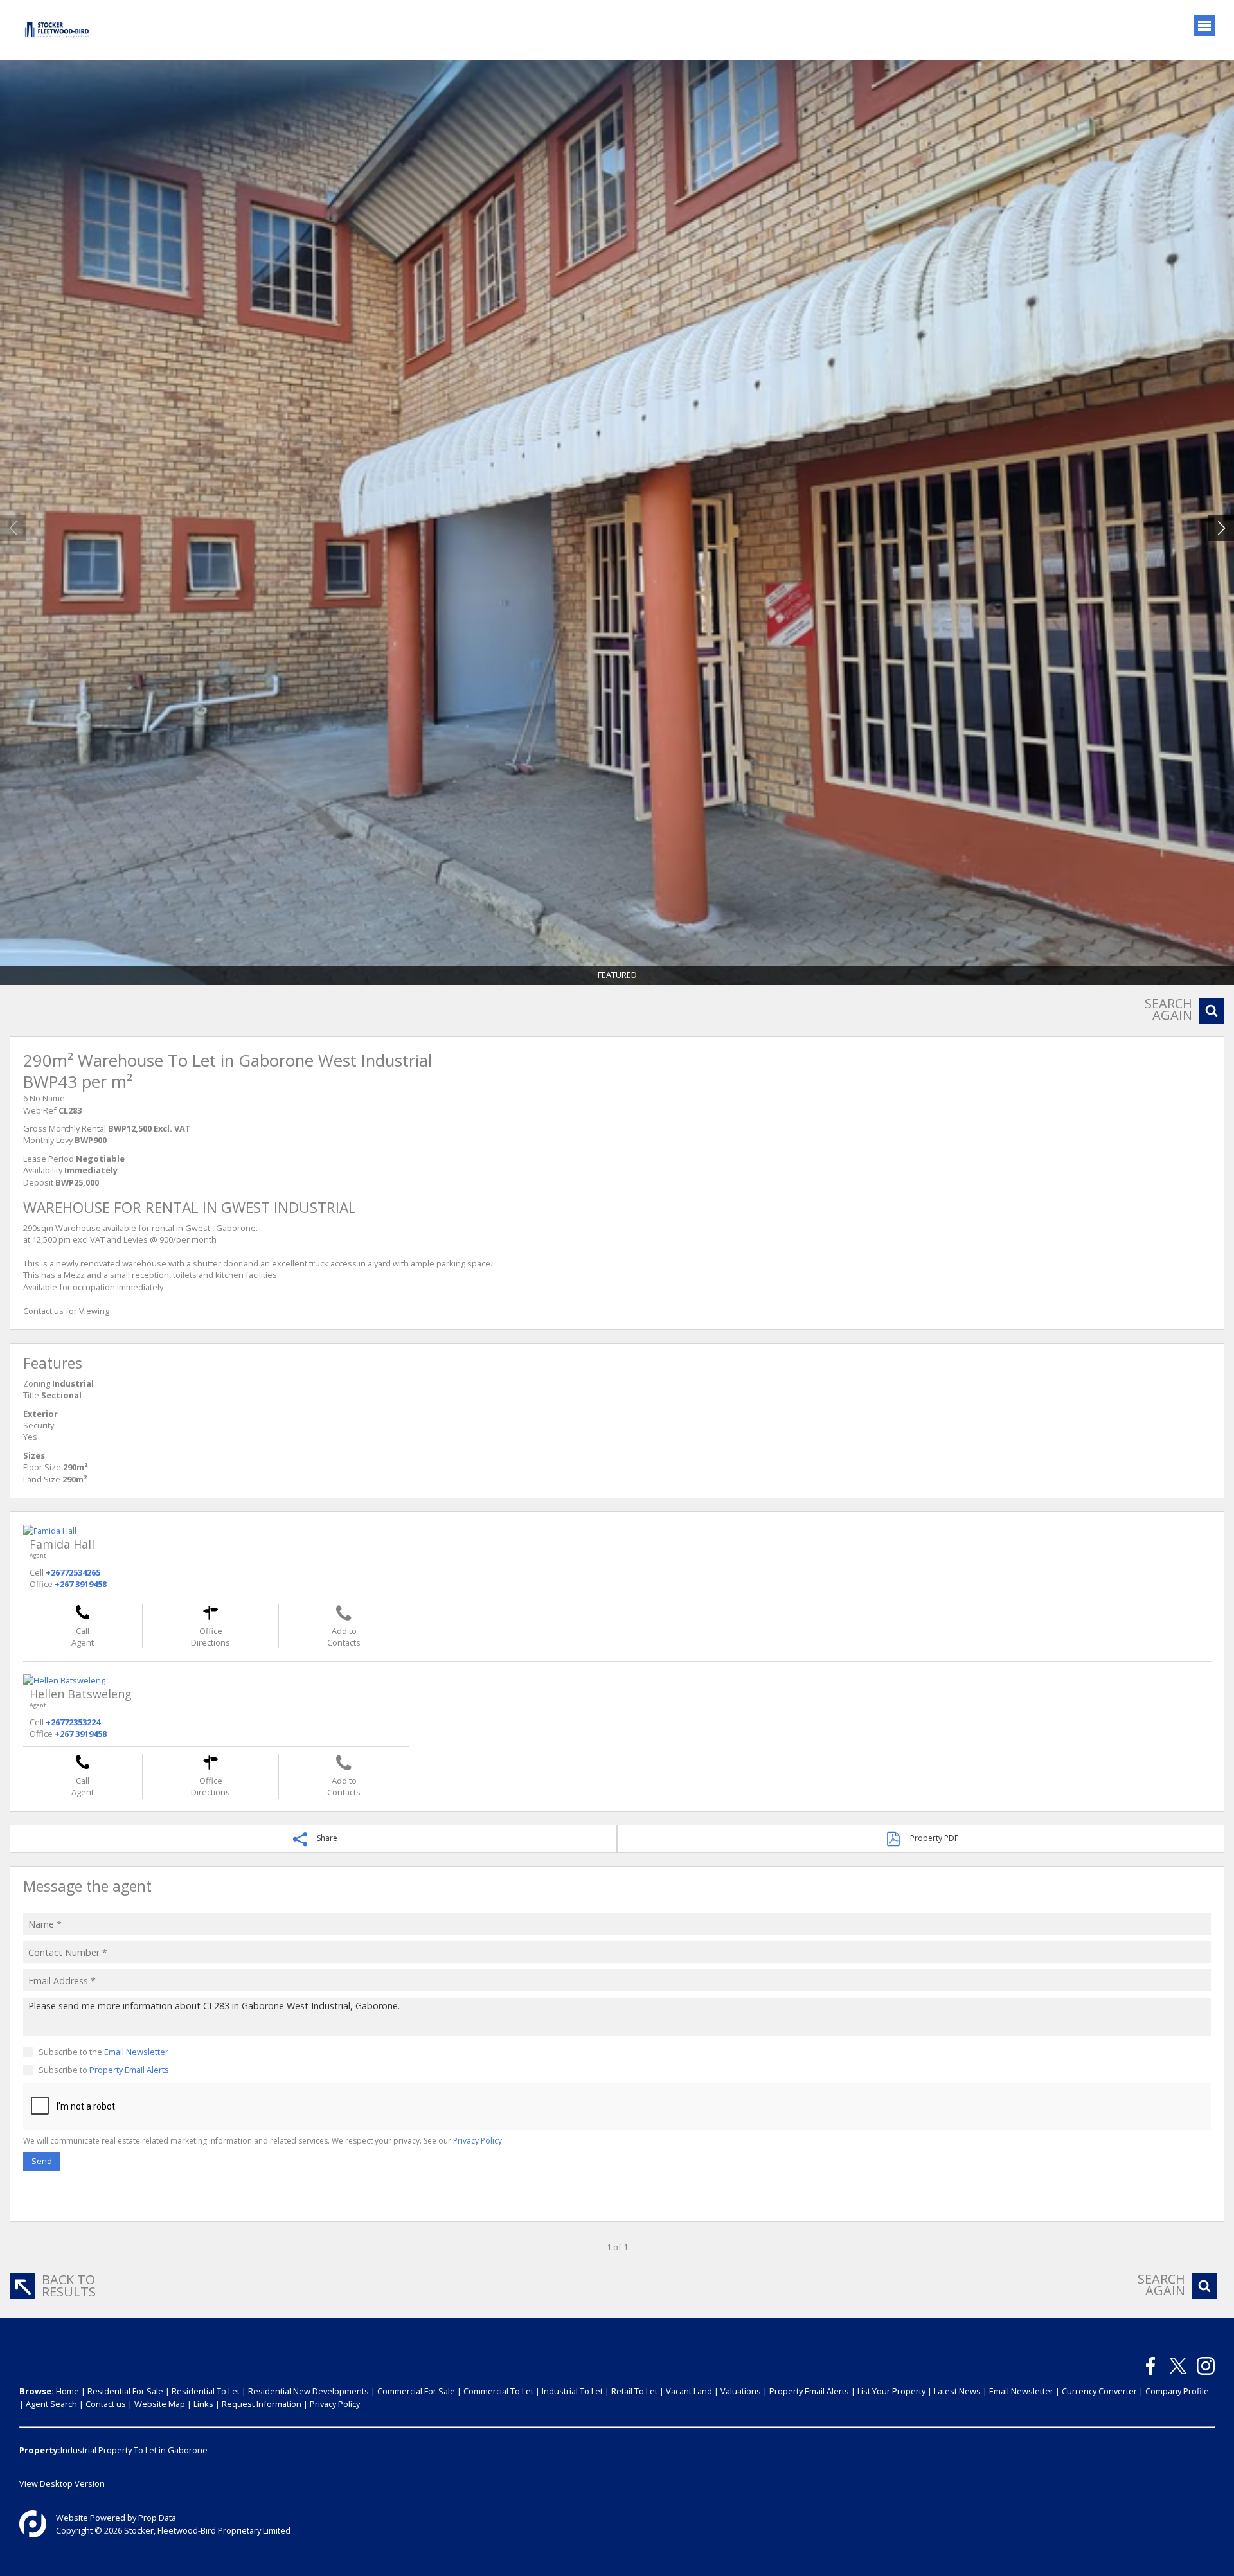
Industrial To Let (572, 2391)
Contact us (106, 2404)
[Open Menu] (1204, 26)
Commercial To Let (498, 2391)
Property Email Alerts (129, 2070)
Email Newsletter (136, 2052)
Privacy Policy (478, 2141)
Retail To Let (634, 2391)
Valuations (741, 2391)
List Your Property (891, 2391)
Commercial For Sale (416, 2391)
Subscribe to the (103, 2052)
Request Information (262, 2404)
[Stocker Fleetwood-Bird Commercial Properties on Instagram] (1206, 2366)
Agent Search (51, 2404)
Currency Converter (1099, 2391)
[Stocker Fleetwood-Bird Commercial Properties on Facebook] (1150, 2366)
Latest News (957, 2391)
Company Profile (1177, 2391)
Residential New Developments (308, 2391)
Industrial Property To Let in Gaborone (134, 2450)
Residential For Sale (125, 2391)
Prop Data (157, 2518)
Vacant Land (689, 2391)
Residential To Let (206, 2391)
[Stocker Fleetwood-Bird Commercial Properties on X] (1178, 2366)
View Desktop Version (62, 2483)
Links (203, 2404)
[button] (1221, 528)
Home (67, 2391)
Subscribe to (104, 2070)
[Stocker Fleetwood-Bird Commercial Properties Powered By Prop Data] (33, 2524)
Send (42, 2161)
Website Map (160, 2404)
